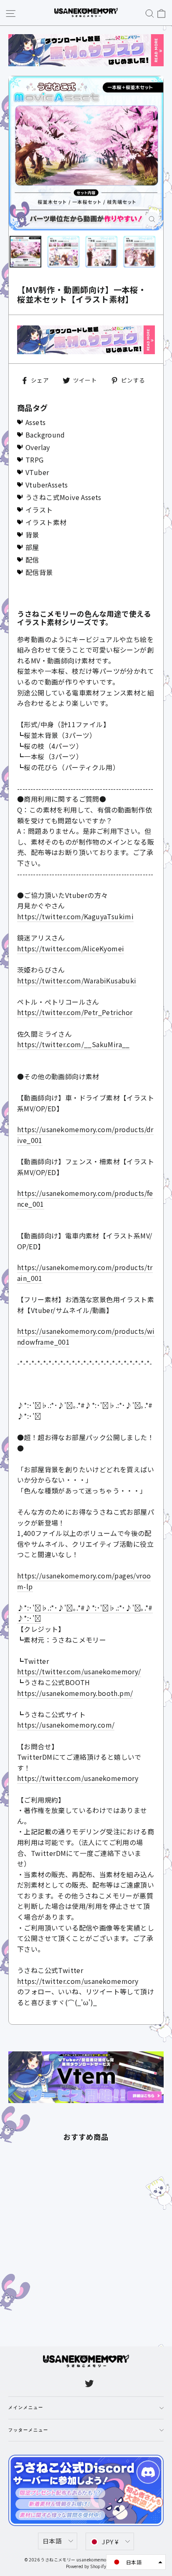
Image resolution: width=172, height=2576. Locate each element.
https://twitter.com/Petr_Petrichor (75, 1012)
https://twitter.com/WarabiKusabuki (77, 980)
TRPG (35, 460)
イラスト (39, 510)
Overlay (38, 447)
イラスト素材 (46, 522)
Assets (35, 422)
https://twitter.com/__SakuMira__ (73, 1044)
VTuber (37, 472)
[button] (136, 2562)
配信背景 (39, 572)
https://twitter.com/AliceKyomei (71, 948)
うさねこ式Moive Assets (63, 497)
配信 (32, 560)
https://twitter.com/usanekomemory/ (79, 1671)
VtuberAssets (47, 485)
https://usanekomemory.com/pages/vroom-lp (84, 1581)
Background (45, 435)
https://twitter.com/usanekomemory (78, 1778)
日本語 (52, 2541)
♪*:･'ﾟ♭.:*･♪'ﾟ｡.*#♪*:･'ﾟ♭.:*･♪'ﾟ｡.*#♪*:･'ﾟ (85, 1613)
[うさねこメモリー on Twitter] (89, 2383)
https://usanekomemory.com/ (66, 1725)
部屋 (32, 547)
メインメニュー (26, 2408)
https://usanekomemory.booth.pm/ (75, 1693)
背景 (32, 535)
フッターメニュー (28, 2430)
